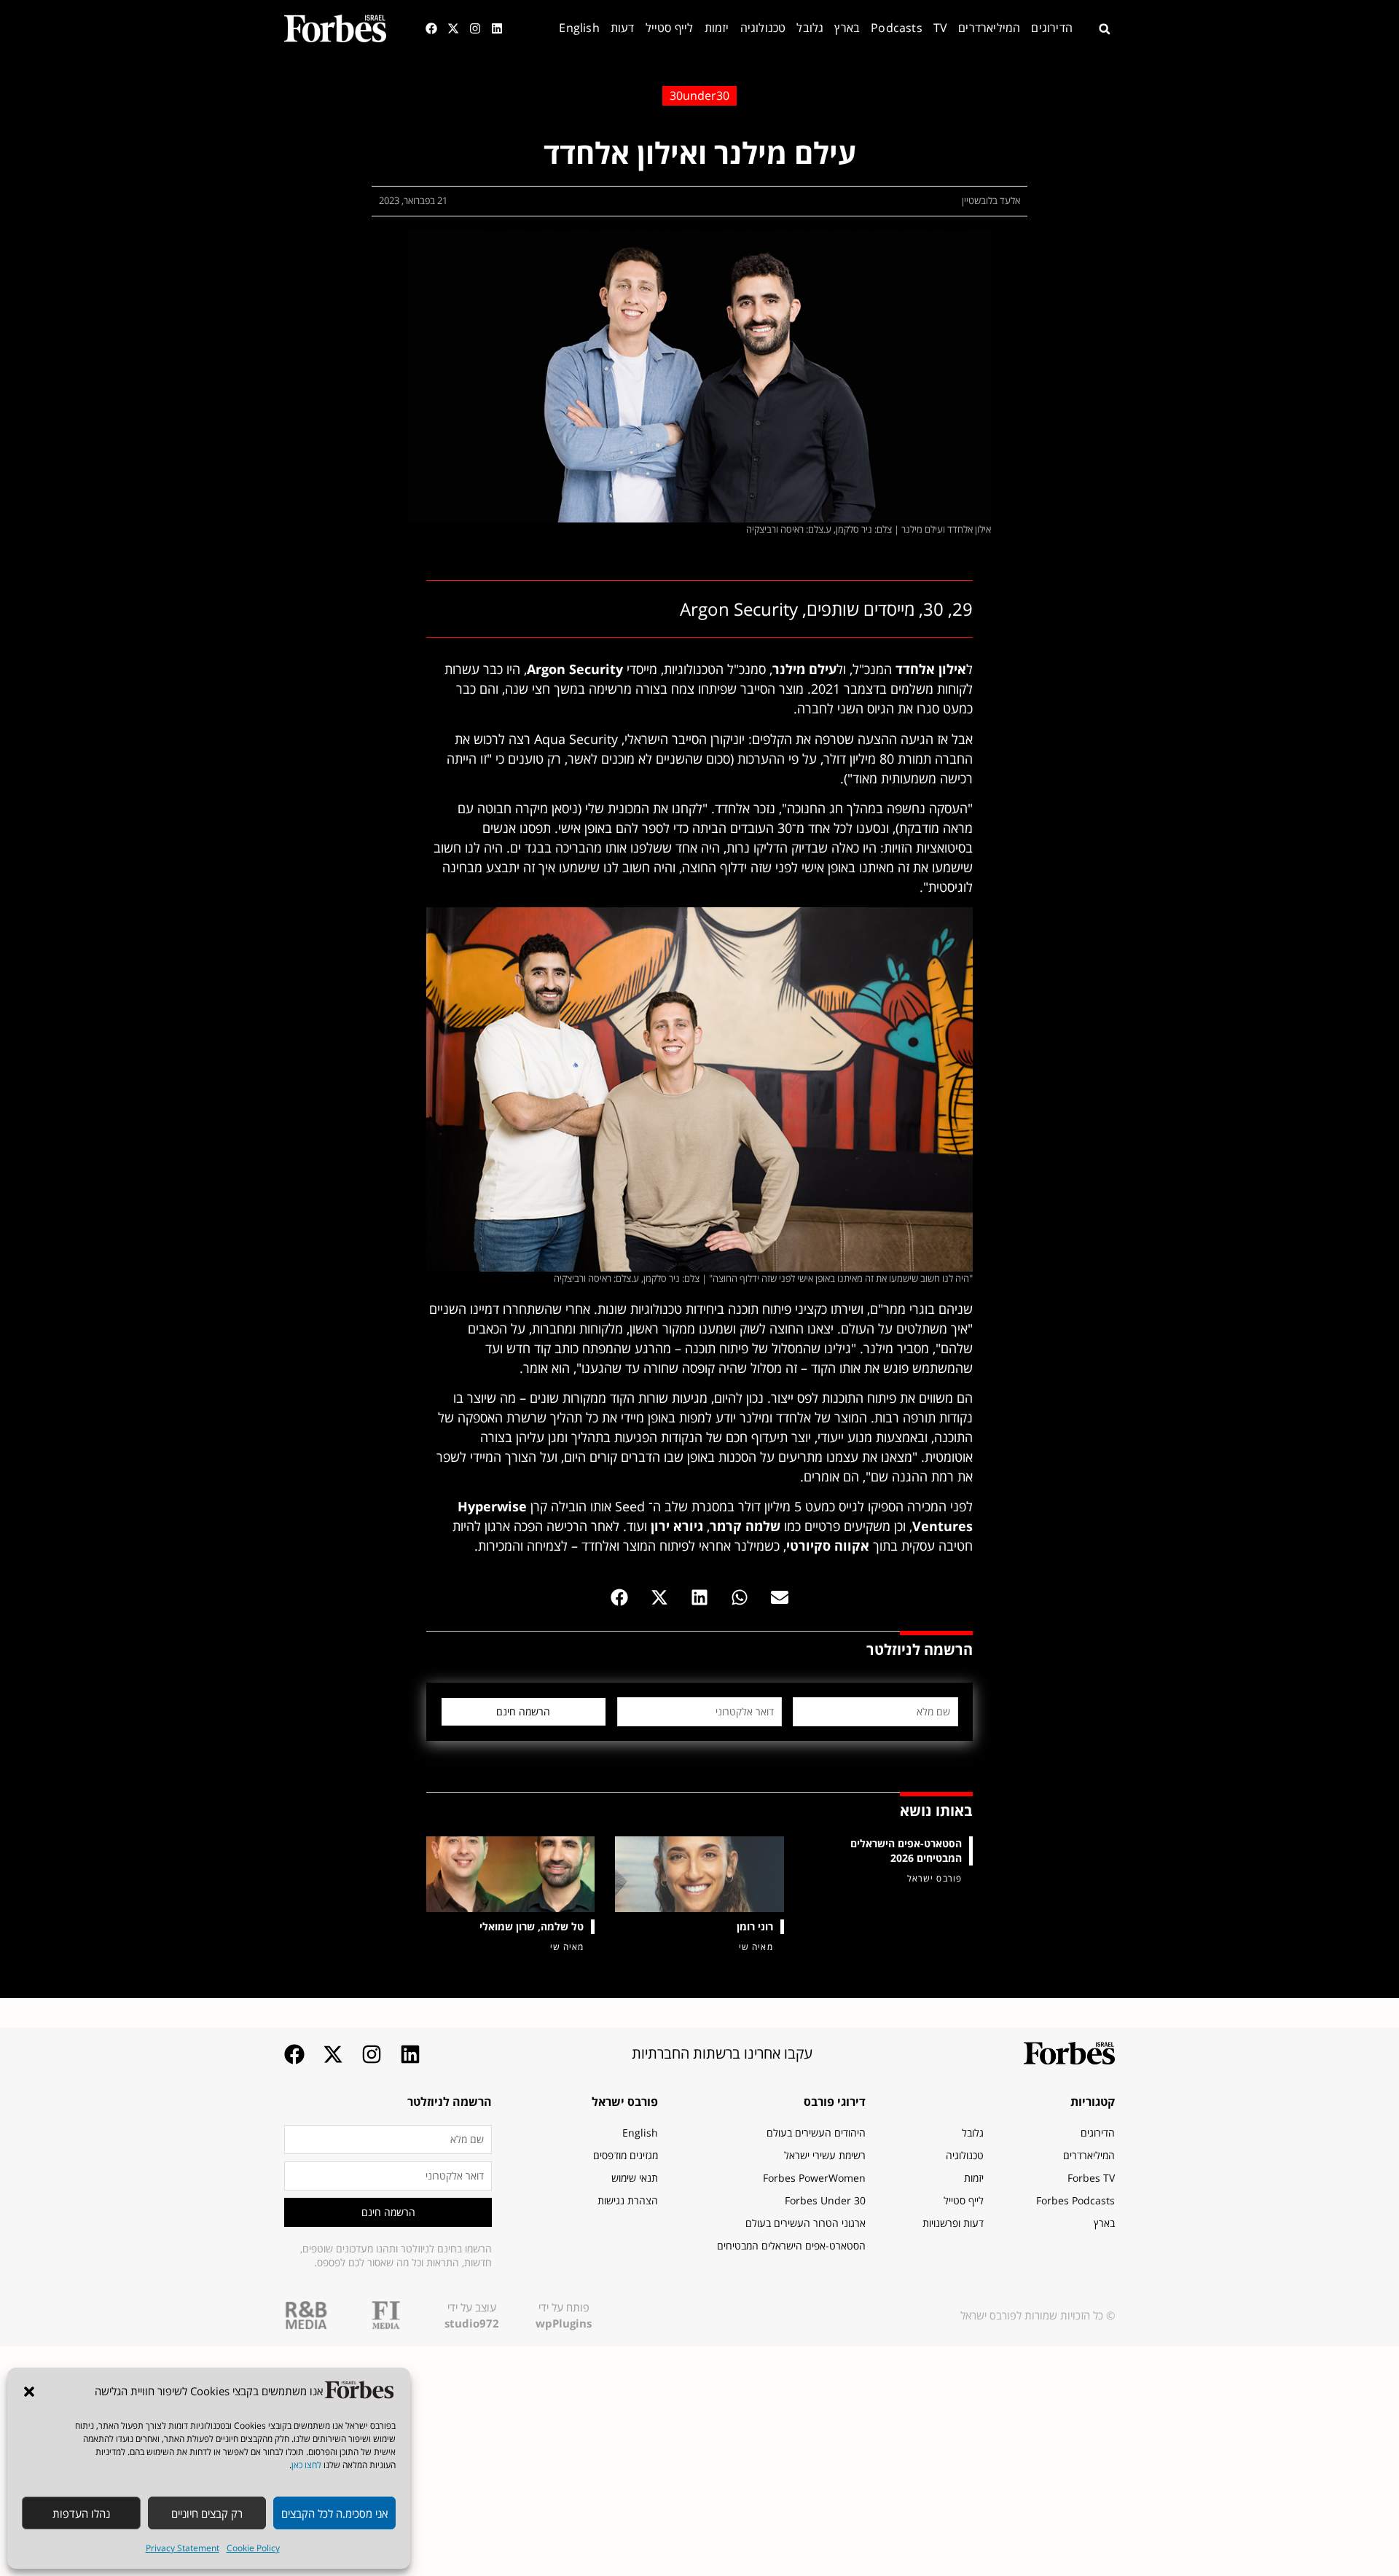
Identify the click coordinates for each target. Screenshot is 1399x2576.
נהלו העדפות (81, 2513)
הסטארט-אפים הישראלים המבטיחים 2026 (906, 1851)
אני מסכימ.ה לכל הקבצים (334, 2513)
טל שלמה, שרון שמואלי (532, 1926)
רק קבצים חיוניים (207, 2513)
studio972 (472, 2323)
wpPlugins (564, 2323)
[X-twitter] (453, 28)
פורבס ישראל (625, 2102)
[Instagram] (475, 28)
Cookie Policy (253, 2548)
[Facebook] (431, 28)
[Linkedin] (497, 28)
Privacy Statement (183, 2548)
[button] (29, 2392)
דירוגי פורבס (835, 2102)
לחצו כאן (306, 2465)
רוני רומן (755, 1926)
